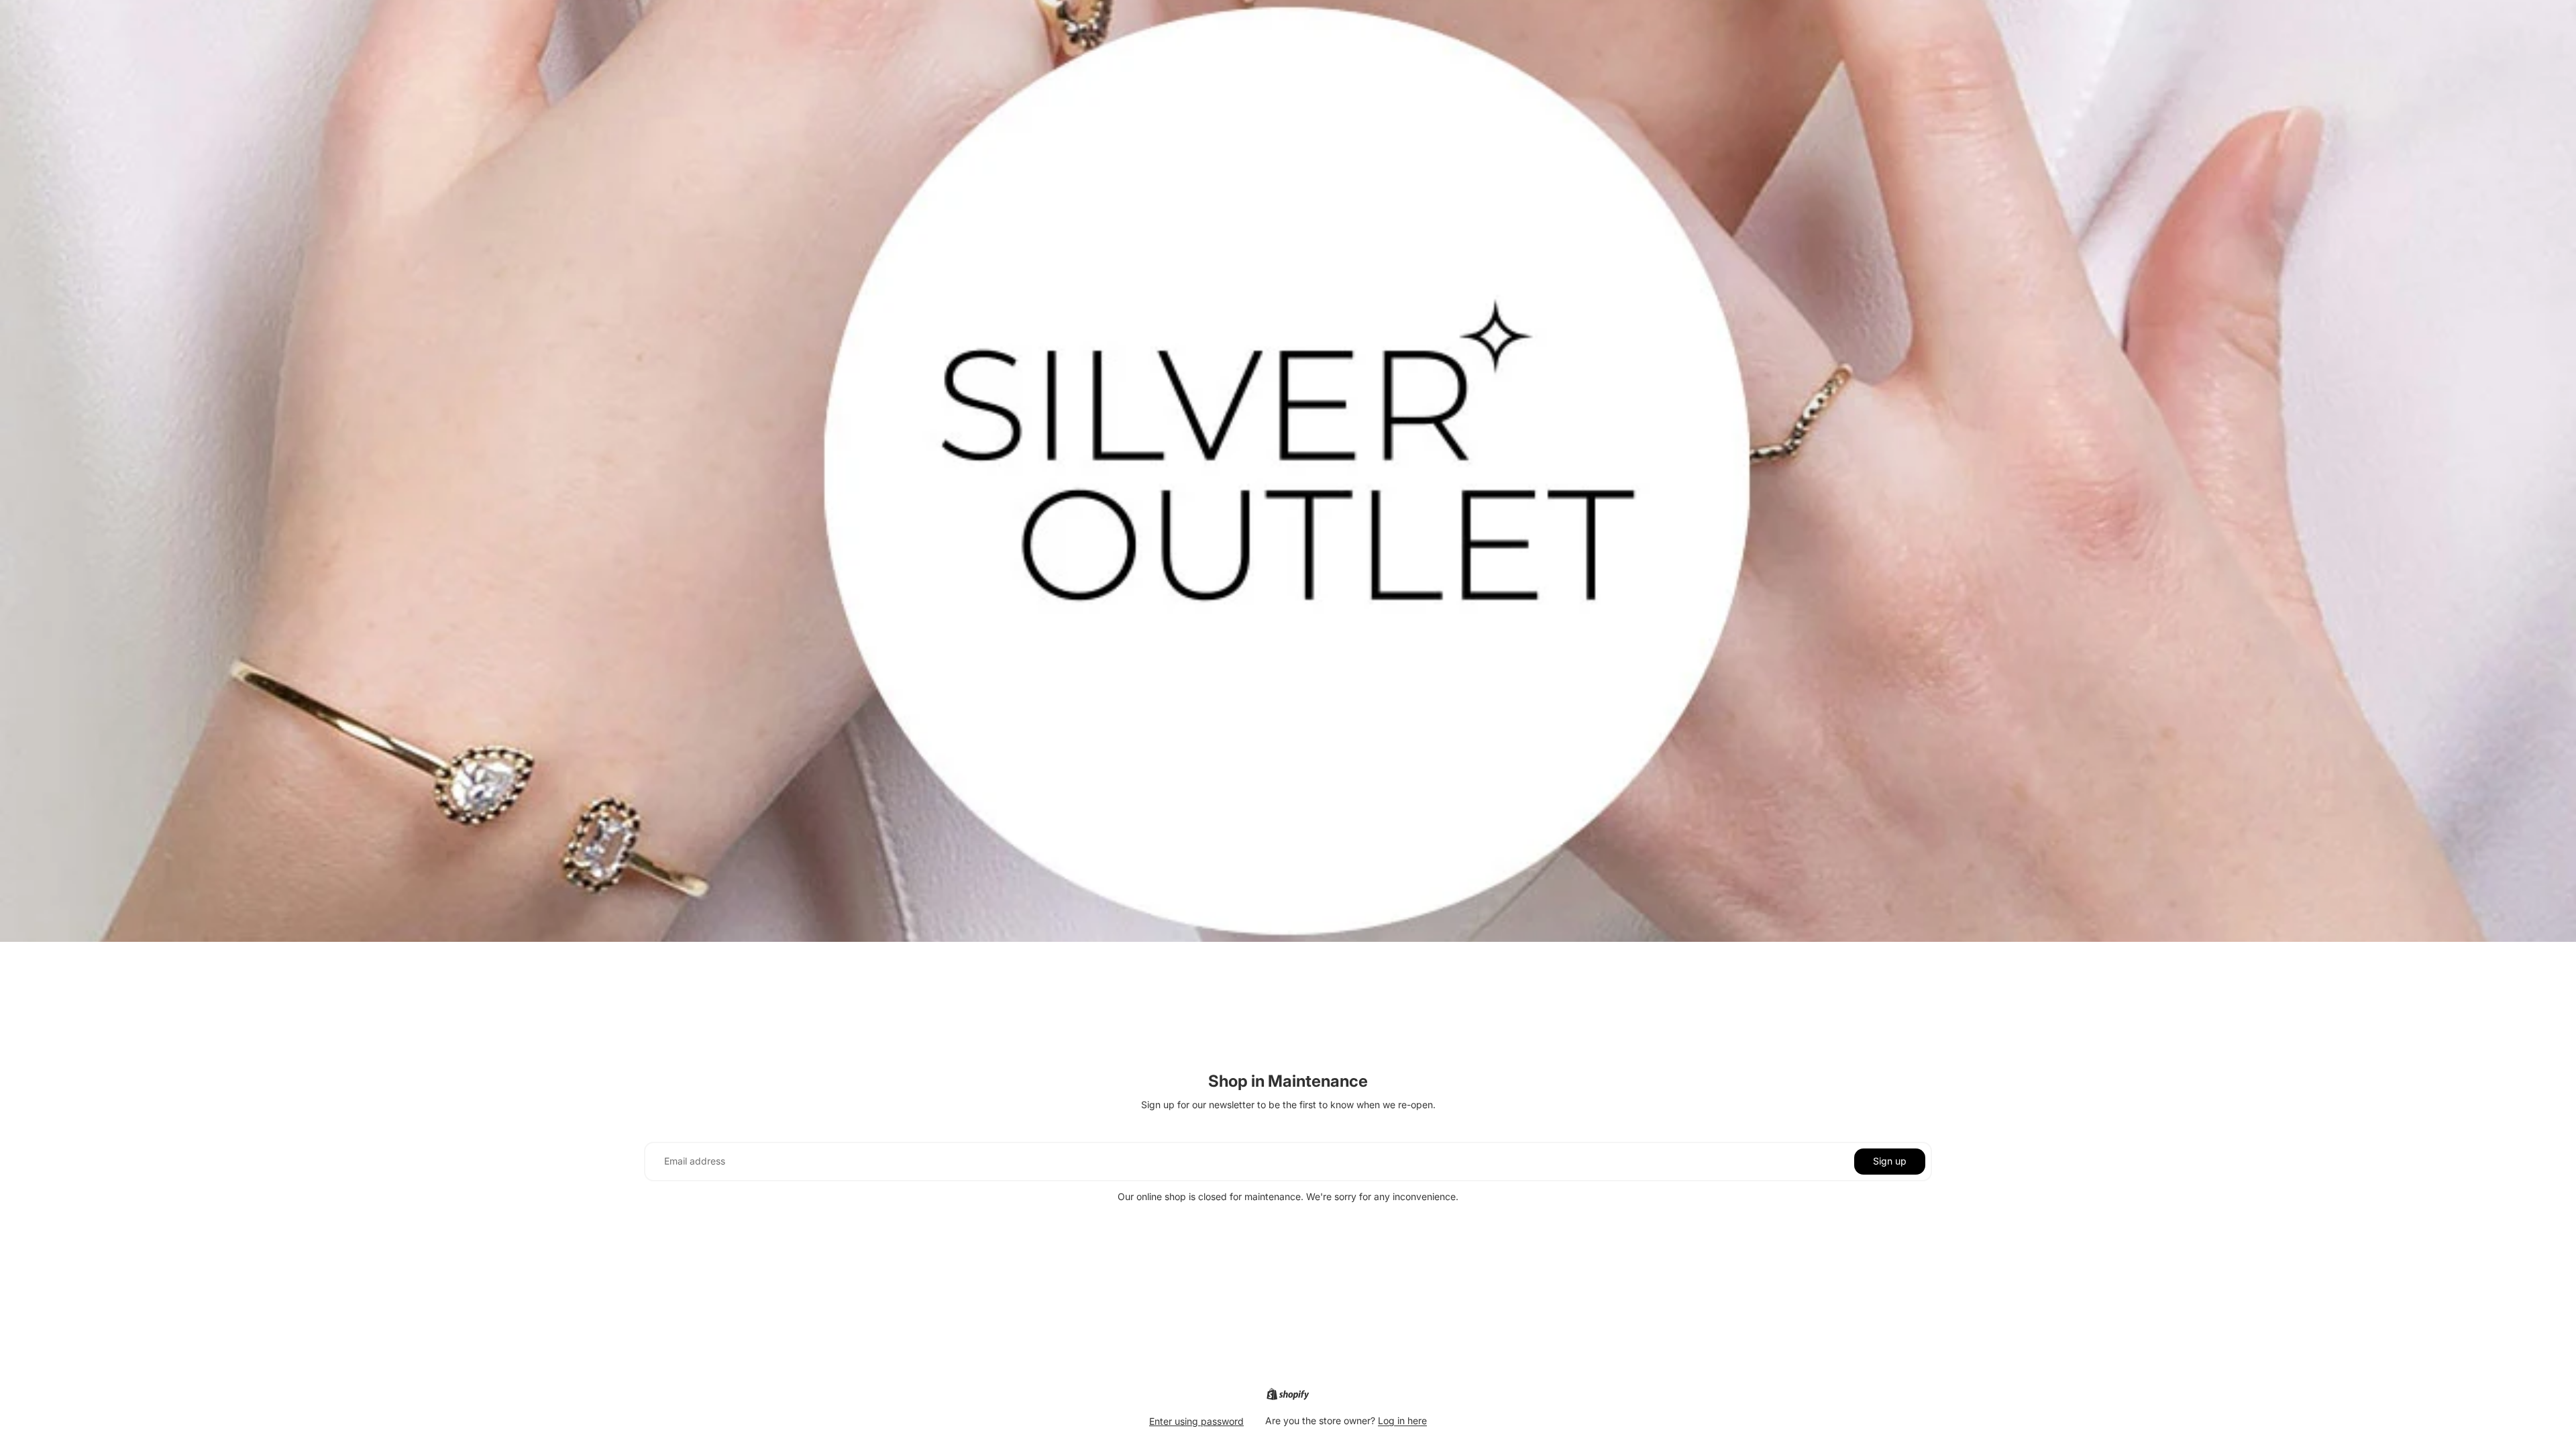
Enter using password (1196, 1421)
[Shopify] (1288, 1394)
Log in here (1402, 1420)
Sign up (1890, 1161)
